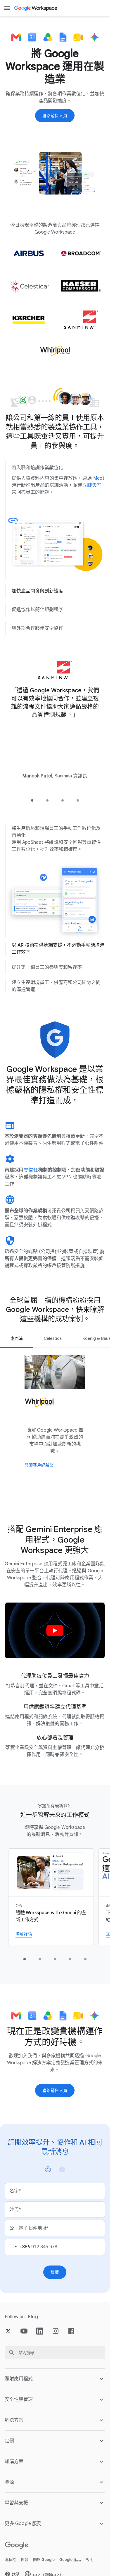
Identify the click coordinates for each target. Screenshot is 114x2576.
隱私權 (10, 2559)
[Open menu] (7, 8)
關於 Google (44, 2559)
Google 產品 (70, 2559)
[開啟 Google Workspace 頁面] (36, 8)
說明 (89, 2559)
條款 (25, 2559)
